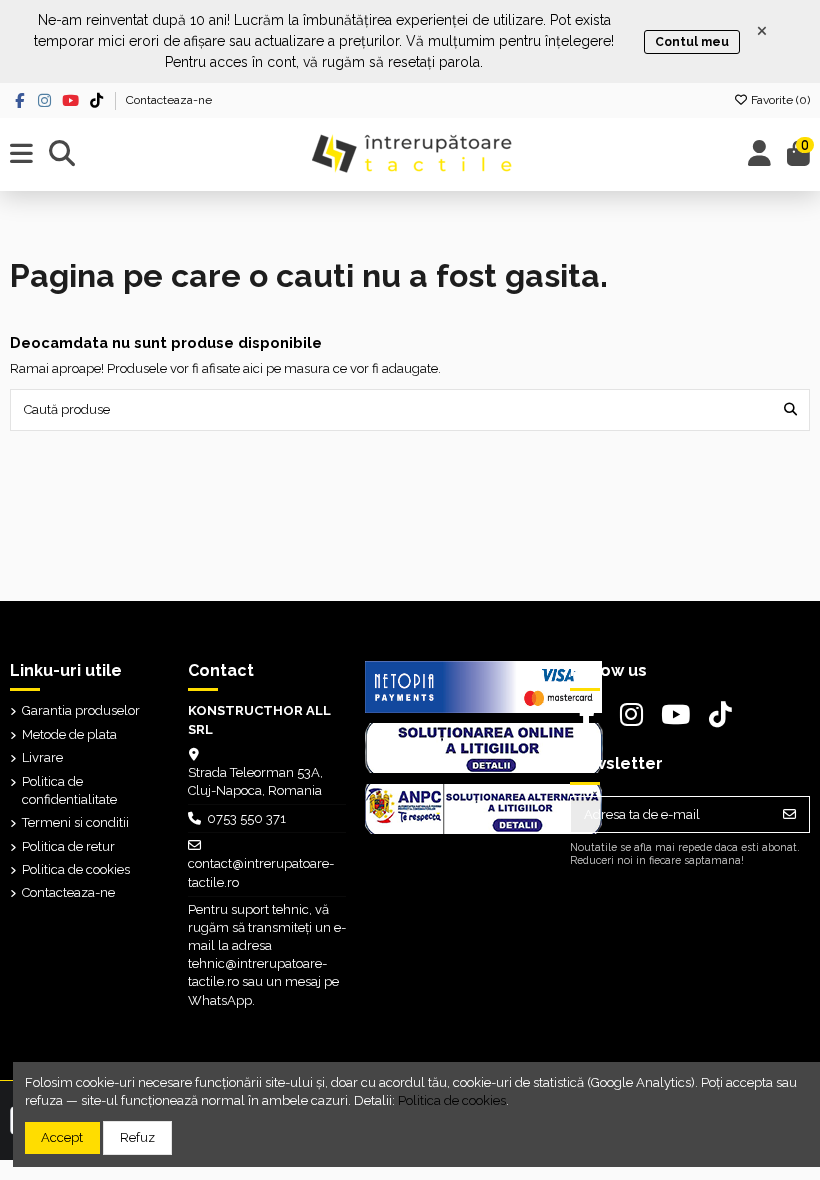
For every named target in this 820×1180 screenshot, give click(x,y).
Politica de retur (68, 846)
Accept (62, 1137)
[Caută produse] (790, 410)
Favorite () (779, 100)
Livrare (42, 757)
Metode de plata (69, 734)
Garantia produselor (81, 710)
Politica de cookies (76, 869)
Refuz (137, 1137)
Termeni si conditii (75, 822)
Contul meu (692, 42)
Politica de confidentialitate (69, 790)
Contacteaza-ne (169, 100)
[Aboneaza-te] (789, 814)
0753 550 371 (246, 818)
